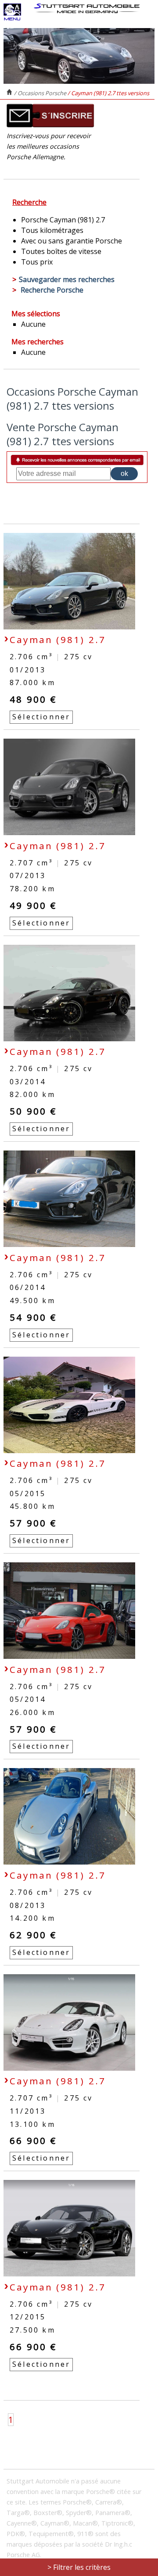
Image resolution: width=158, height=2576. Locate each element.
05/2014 (28, 1699)
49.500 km (32, 1301)
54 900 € (33, 1317)
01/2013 (28, 670)
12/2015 (28, 2317)
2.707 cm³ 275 (51, 863)
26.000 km (32, 1712)
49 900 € (33, 905)
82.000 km (32, 1094)
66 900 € (33, 2140)
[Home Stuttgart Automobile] (87, 8)
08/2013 (28, 1905)
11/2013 (28, 2111)
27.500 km (32, 2330)
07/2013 (28, 875)
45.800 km (32, 1506)
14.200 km (32, 1918)
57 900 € (33, 1523)
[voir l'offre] (69, 627)
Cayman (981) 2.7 (58, 640)
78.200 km (32, 889)
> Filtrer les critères (79, 2567)
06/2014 (28, 1287)
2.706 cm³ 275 (51, 657)
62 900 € (33, 1935)
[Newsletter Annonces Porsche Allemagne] (50, 125)
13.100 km (32, 2124)
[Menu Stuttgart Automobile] (12, 18)
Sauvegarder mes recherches (67, 279)
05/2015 (28, 1493)
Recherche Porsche (52, 290)
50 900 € (33, 1111)
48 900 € (33, 699)
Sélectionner (41, 717)
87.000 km (32, 682)
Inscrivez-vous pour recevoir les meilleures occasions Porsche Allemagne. (49, 146)
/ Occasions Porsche (41, 93)
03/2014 (28, 1082)
